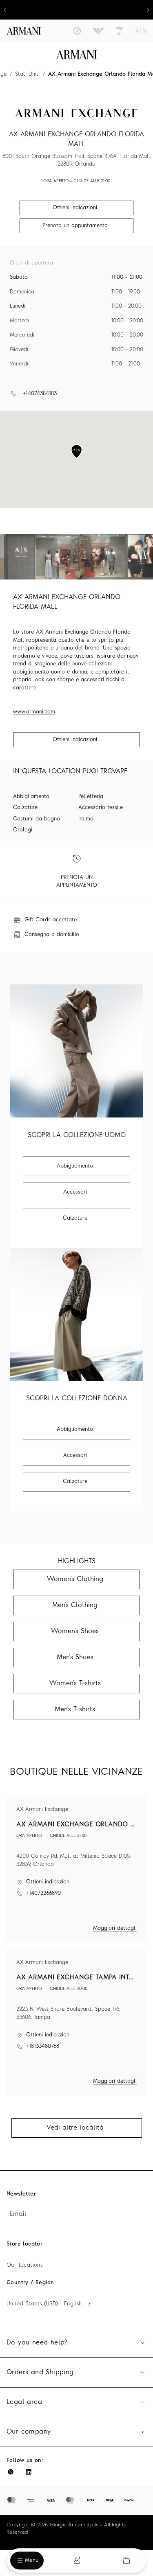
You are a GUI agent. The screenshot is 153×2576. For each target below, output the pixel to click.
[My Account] (77, 2561)
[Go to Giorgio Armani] (77, 31)
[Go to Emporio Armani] (98, 31)
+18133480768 (43, 2046)
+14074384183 (40, 394)
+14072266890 (43, 1893)
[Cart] (126, 2560)
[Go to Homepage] (76, 55)
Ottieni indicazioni (75, 740)
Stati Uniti (27, 74)
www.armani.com (34, 712)
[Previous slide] (5, 10)
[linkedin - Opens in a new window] (29, 2472)
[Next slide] (148, 10)
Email (18, 2214)
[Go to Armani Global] (24, 31)
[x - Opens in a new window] (11, 2472)
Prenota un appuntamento (75, 226)
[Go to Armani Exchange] (141, 31)
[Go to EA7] (120, 31)
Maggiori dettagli (115, 1928)
